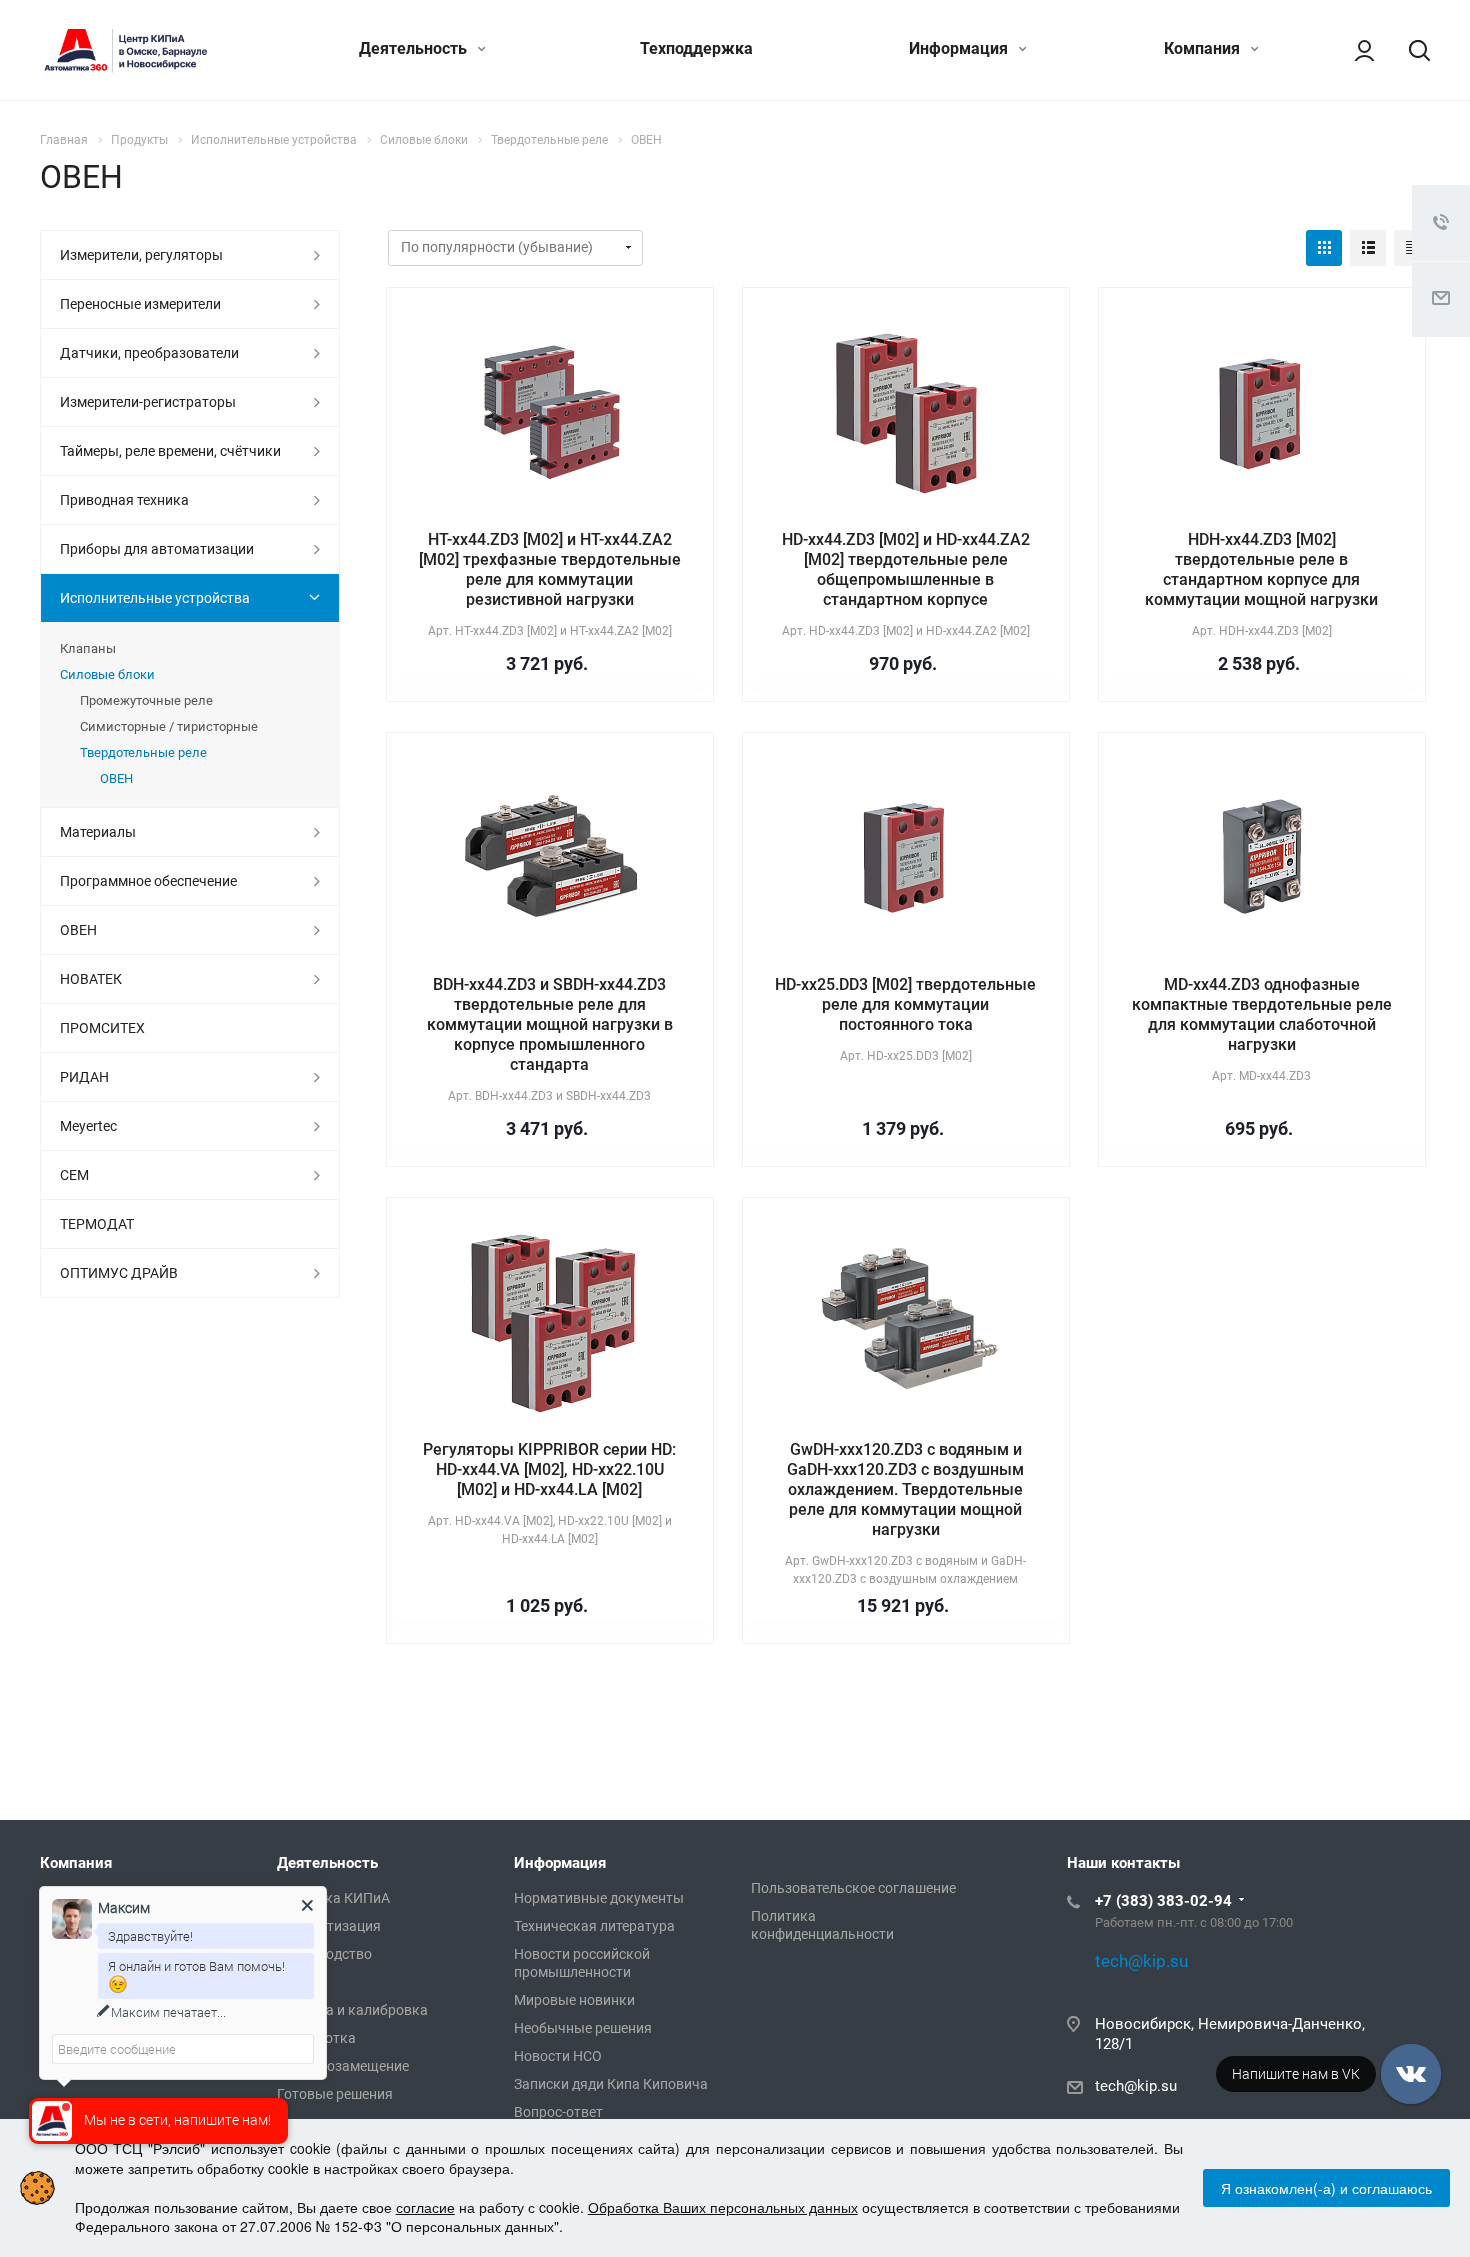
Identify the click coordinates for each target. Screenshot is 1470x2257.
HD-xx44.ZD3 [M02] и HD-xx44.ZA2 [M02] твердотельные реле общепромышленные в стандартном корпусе (906, 569)
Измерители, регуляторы (141, 255)
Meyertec (88, 1126)
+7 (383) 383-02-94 (1163, 1901)
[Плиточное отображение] (1324, 248)
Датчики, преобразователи (149, 353)
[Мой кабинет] (1355, 50)
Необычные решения (583, 2028)
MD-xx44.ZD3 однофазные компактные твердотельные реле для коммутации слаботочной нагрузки (1262, 1014)
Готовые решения (335, 2094)
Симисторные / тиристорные (169, 726)
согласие (425, 2207)
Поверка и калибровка (352, 2010)
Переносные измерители (140, 304)
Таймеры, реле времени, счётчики (170, 451)
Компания (1204, 48)
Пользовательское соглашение (853, 1888)
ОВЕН (116, 778)
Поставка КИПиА (333, 1898)
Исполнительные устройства (155, 598)
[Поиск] (1410, 50)
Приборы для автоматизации (157, 549)
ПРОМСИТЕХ (102, 1028)
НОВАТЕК (91, 979)
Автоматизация (329, 1926)
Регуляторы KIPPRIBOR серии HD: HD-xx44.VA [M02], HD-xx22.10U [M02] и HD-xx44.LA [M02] (549, 1469)
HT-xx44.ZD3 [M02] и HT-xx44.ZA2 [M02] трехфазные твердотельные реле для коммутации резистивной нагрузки (550, 569)
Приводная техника (124, 500)
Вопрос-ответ (558, 2112)
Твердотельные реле (143, 752)
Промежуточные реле (146, 700)
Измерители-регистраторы (148, 402)
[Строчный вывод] (1368, 248)
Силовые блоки (107, 674)
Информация (960, 48)
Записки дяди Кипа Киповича (611, 2084)
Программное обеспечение (148, 881)
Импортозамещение (343, 2066)
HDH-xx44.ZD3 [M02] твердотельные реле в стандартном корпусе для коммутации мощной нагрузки (1261, 569)
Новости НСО (558, 2056)
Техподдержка (696, 48)
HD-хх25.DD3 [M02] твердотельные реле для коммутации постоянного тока (905, 1004)
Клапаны (88, 648)
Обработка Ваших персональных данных (723, 2207)
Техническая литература (594, 1926)
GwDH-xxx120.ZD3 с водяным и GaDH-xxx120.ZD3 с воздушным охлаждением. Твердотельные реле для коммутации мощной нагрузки (905, 1489)
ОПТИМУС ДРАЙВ (119, 1273)
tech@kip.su (1136, 2086)
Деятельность (415, 48)
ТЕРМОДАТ (97, 1224)
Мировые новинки (574, 2000)
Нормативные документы (599, 1898)
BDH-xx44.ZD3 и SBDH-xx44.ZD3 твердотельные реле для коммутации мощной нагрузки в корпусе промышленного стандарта (550, 1024)
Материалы (98, 832)
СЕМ (74, 1175)
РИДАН (84, 1077)
